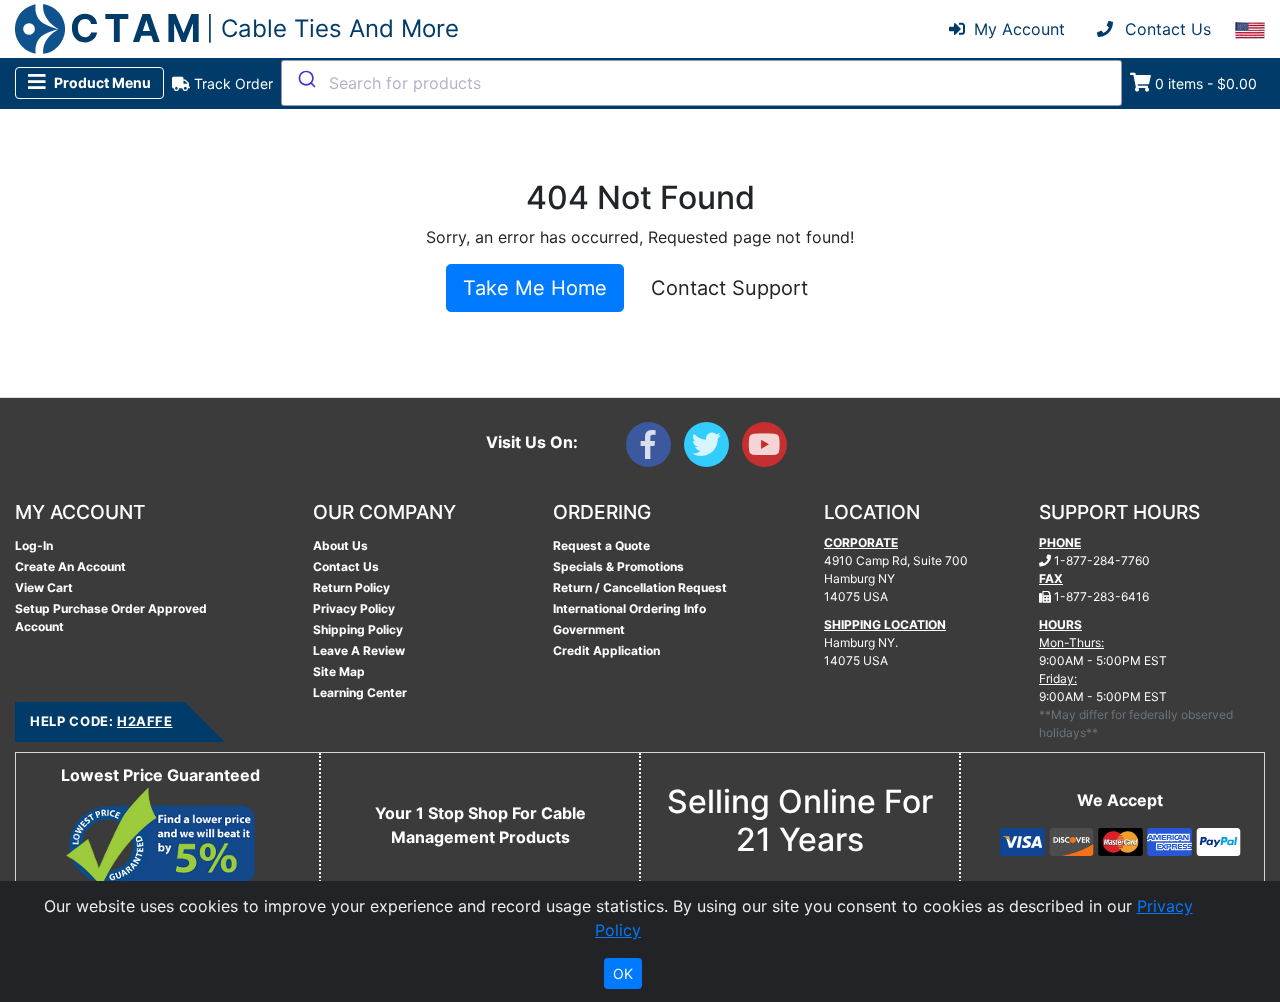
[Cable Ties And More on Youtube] (768, 449)
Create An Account (70, 566)
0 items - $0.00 (1206, 83)
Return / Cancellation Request (640, 587)
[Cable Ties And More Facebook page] (655, 449)
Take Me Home (535, 288)
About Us (340, 545)
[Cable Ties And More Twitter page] (713, 449)
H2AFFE (144, 721)
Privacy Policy (354, 608)
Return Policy (351, 587)
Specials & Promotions (618, 566)
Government (589, 629)
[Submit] (305, 79)
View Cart (44, 587)
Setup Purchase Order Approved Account (111, 617)
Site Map (339, 671)
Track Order (231, 83)
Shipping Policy (358, 629)
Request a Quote (601, 545)
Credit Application (606, 650)
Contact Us (346, 566)
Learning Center (360, 692)
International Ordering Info (629, 608)
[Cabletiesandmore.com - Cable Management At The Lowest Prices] (40, 29)
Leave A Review (359, 650)
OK (623, 973)
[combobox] (701, 83)
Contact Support (729, 288)
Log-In (34, 545)
